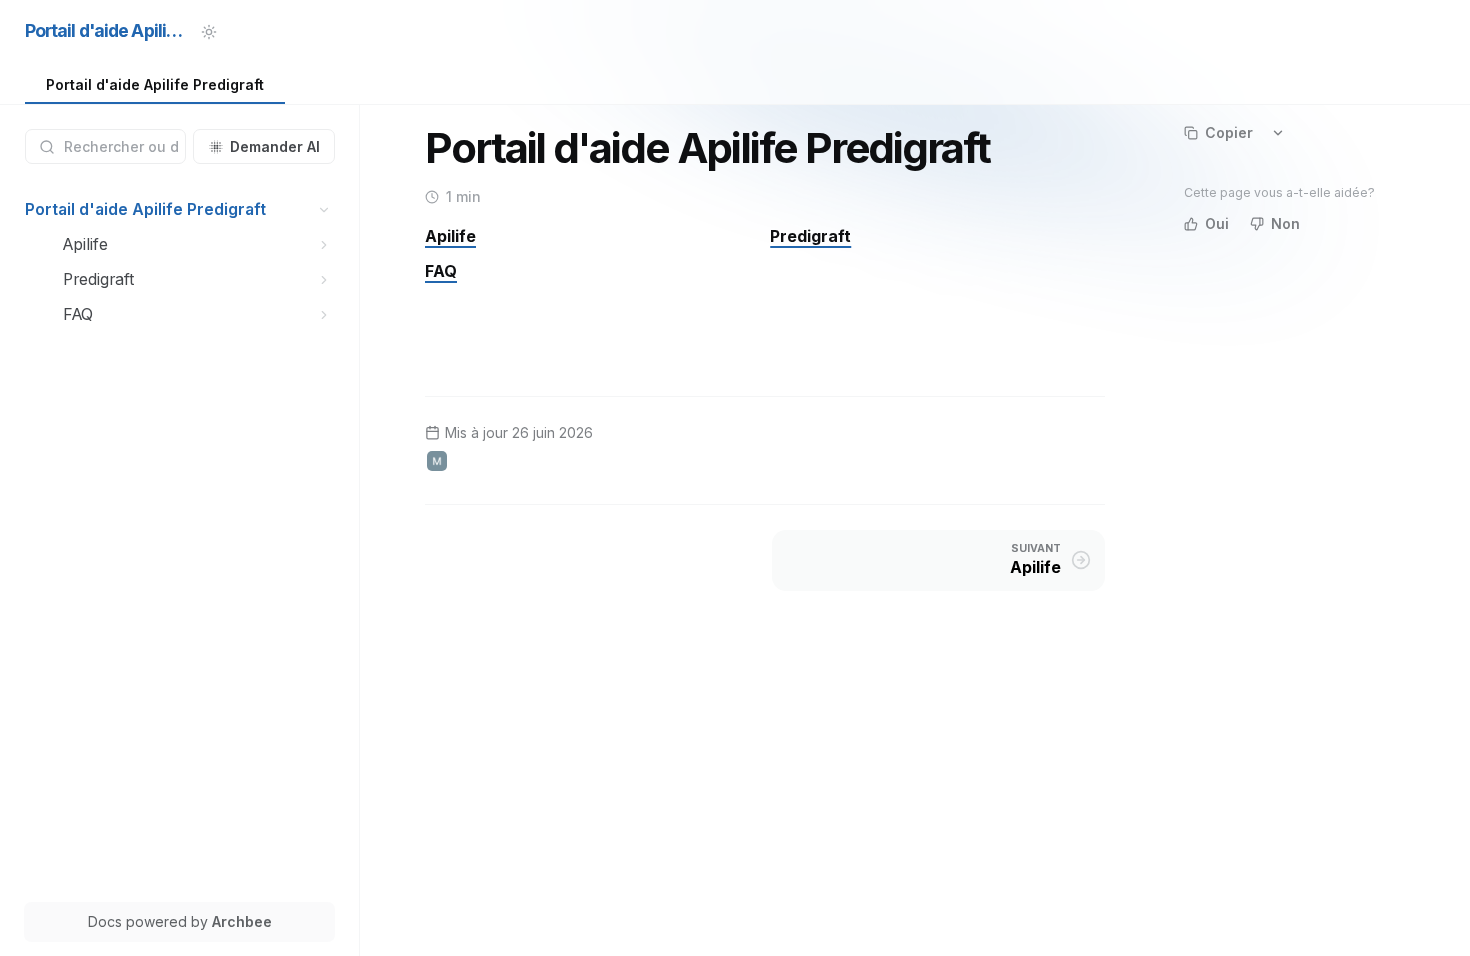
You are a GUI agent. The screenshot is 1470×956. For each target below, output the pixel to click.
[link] (155, 85)
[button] (324, 209)
